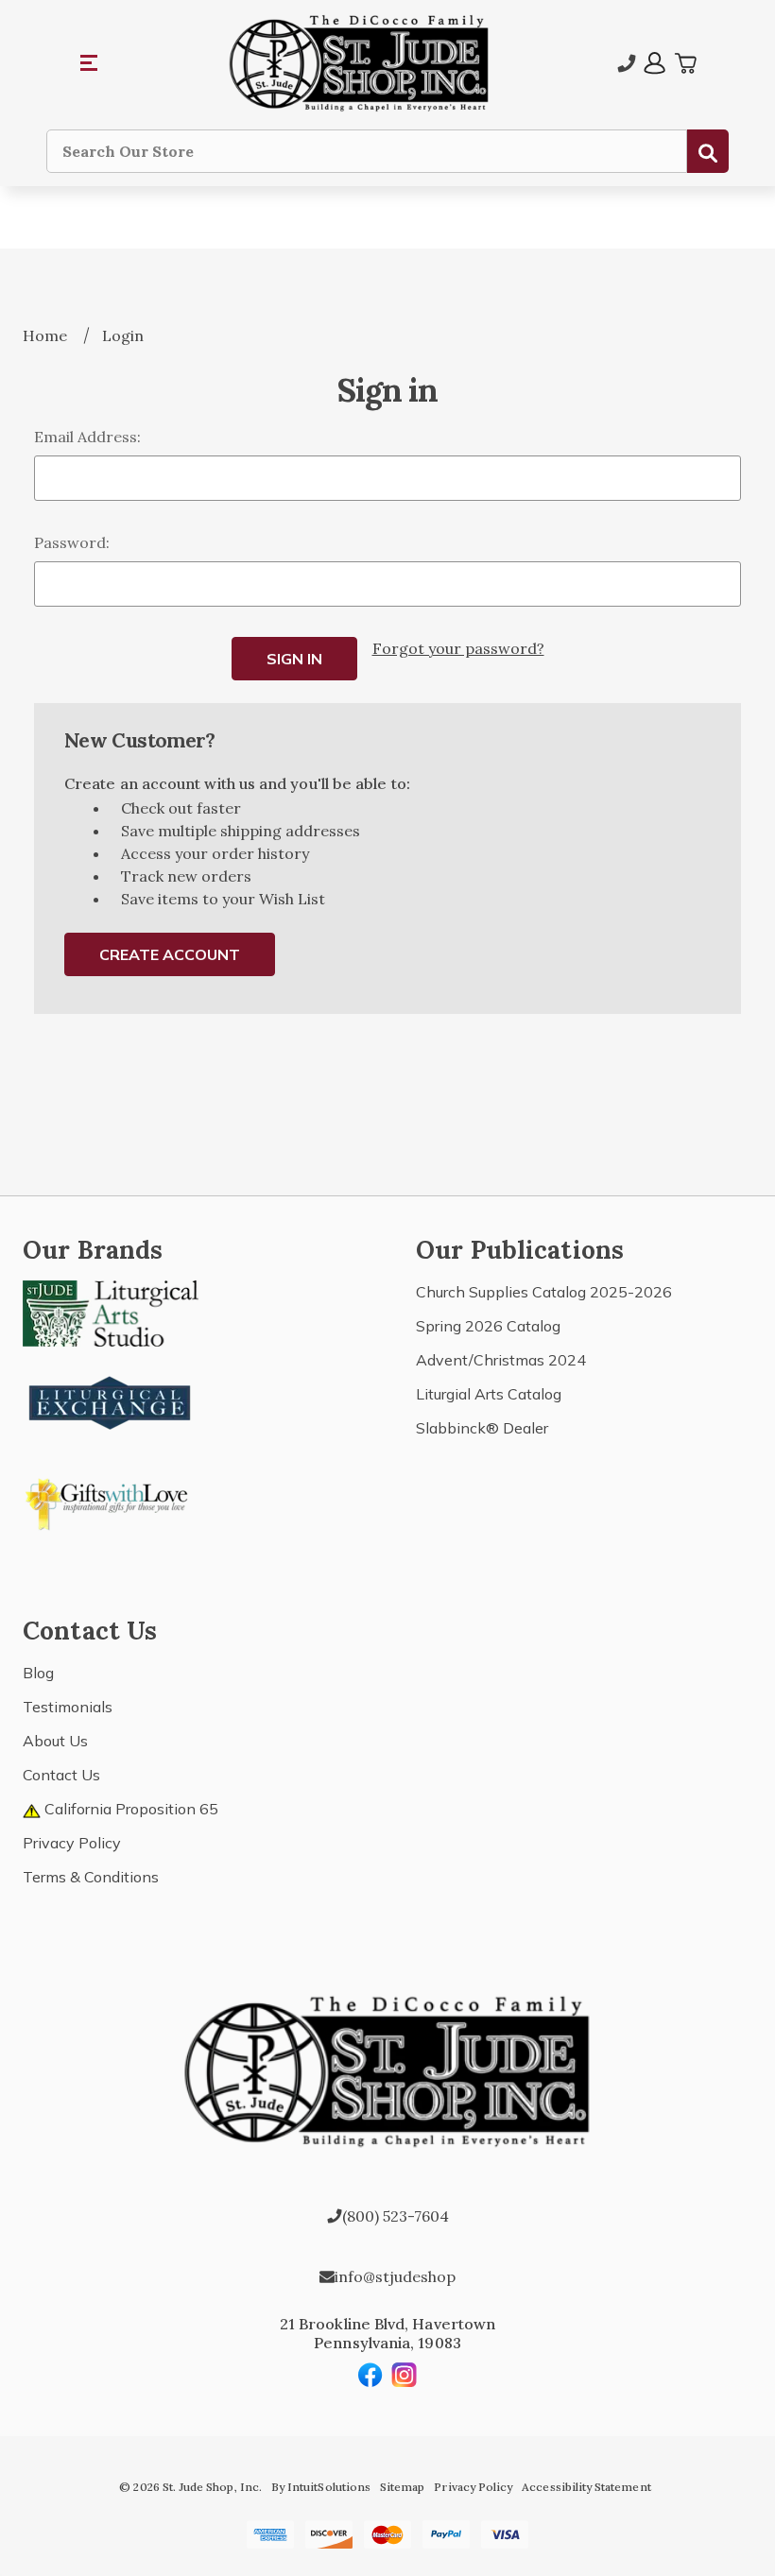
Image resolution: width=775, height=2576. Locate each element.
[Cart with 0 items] (685, 63)
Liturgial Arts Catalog (489, 1394)
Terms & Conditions (91, 1877)
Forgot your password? (458, 648)
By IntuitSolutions (321, 2487)
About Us (55, 1741)
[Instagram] (405, 2375)
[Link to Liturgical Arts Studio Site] (111, 1312)
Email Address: (87, 437)
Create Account (170, 954)
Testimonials (68, 1707)
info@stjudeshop (395, 2276)
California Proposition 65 (129, 1809)
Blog (38, 1673)
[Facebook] (370, 2375)
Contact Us (61, 1775)
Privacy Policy (72, 1843)
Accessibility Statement (586, 2487)
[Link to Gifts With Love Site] (111, 1501)
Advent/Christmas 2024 (501, 1360)
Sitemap (402, 2487)
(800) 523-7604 (396, 2216)
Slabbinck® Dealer (482, 1428)
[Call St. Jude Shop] (627, 63)
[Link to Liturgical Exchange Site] (111, 1400)
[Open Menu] (90, 63)
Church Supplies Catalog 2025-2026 (544, 1292)
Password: (72, 542)
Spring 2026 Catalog (488, 1326)
